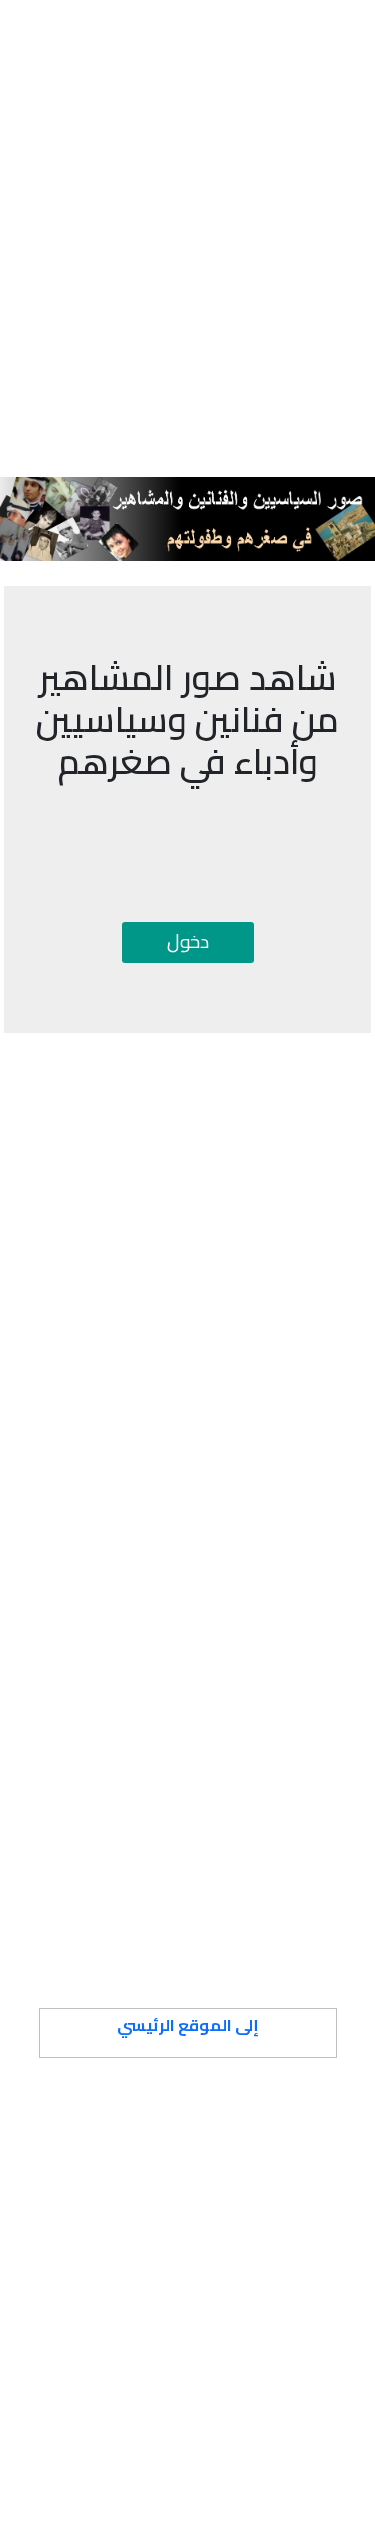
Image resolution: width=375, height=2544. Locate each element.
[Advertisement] (187, 203)
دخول (188, 941)
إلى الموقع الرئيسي (188, 2025)
